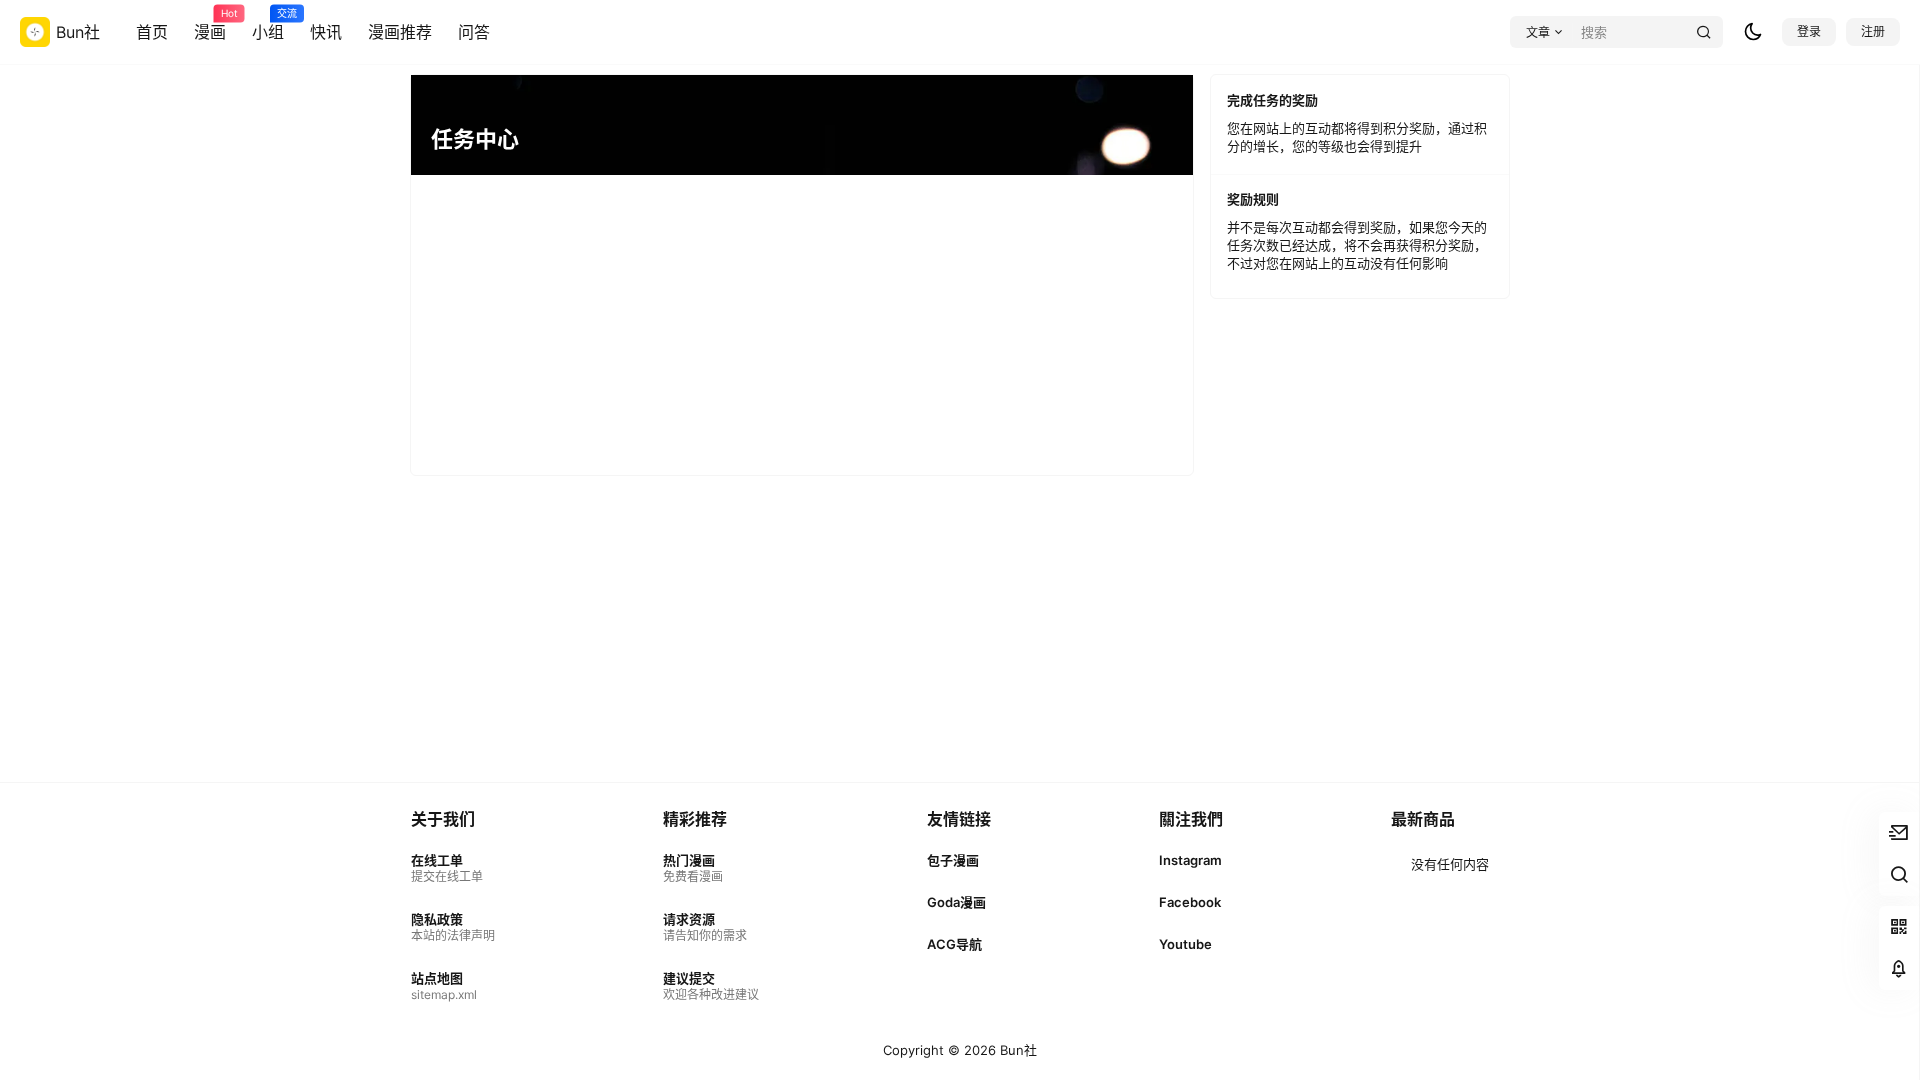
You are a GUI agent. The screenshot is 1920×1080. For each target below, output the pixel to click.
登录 (1809, 31)
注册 (1873, 31)
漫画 (210, 25)
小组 (268, 25)
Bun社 (1016, 1050)
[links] (453, 868)
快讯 (326, 32)
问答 (474, 32)
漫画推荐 (400, 32)
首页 (152, 32)
